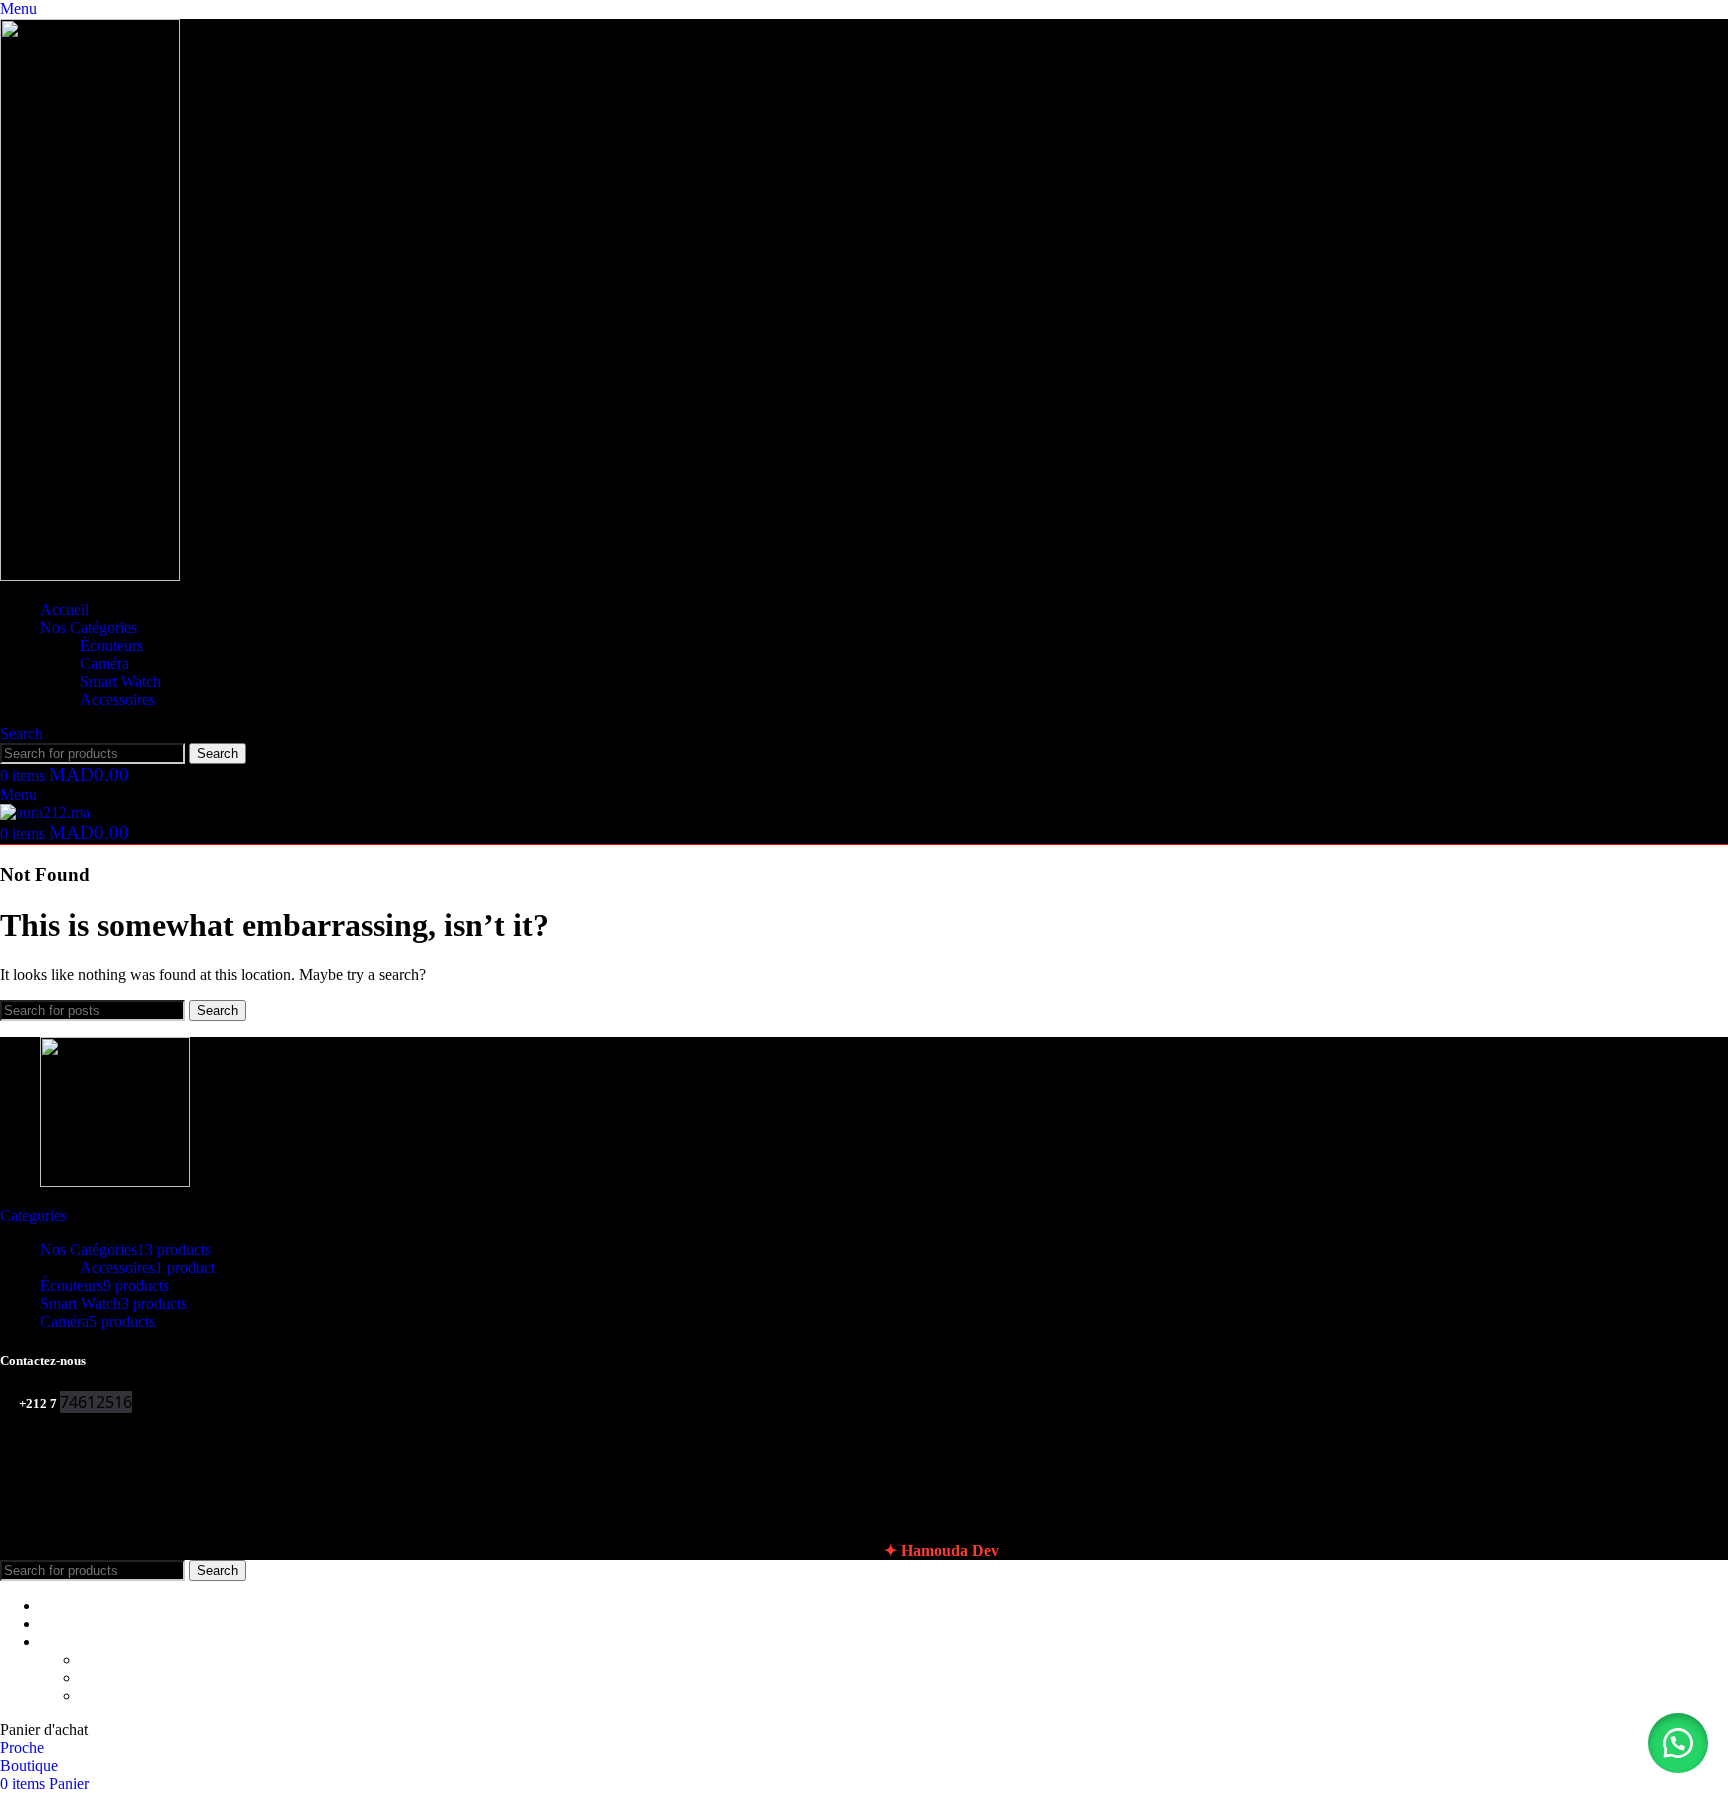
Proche (22, 1747)
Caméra (104, 663)
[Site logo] (90, 575)
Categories (33, 1215)
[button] (1678, 1743)
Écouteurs (111, 645)
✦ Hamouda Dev (941, 1550)
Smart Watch (120, 681)
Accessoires (117, 699)
